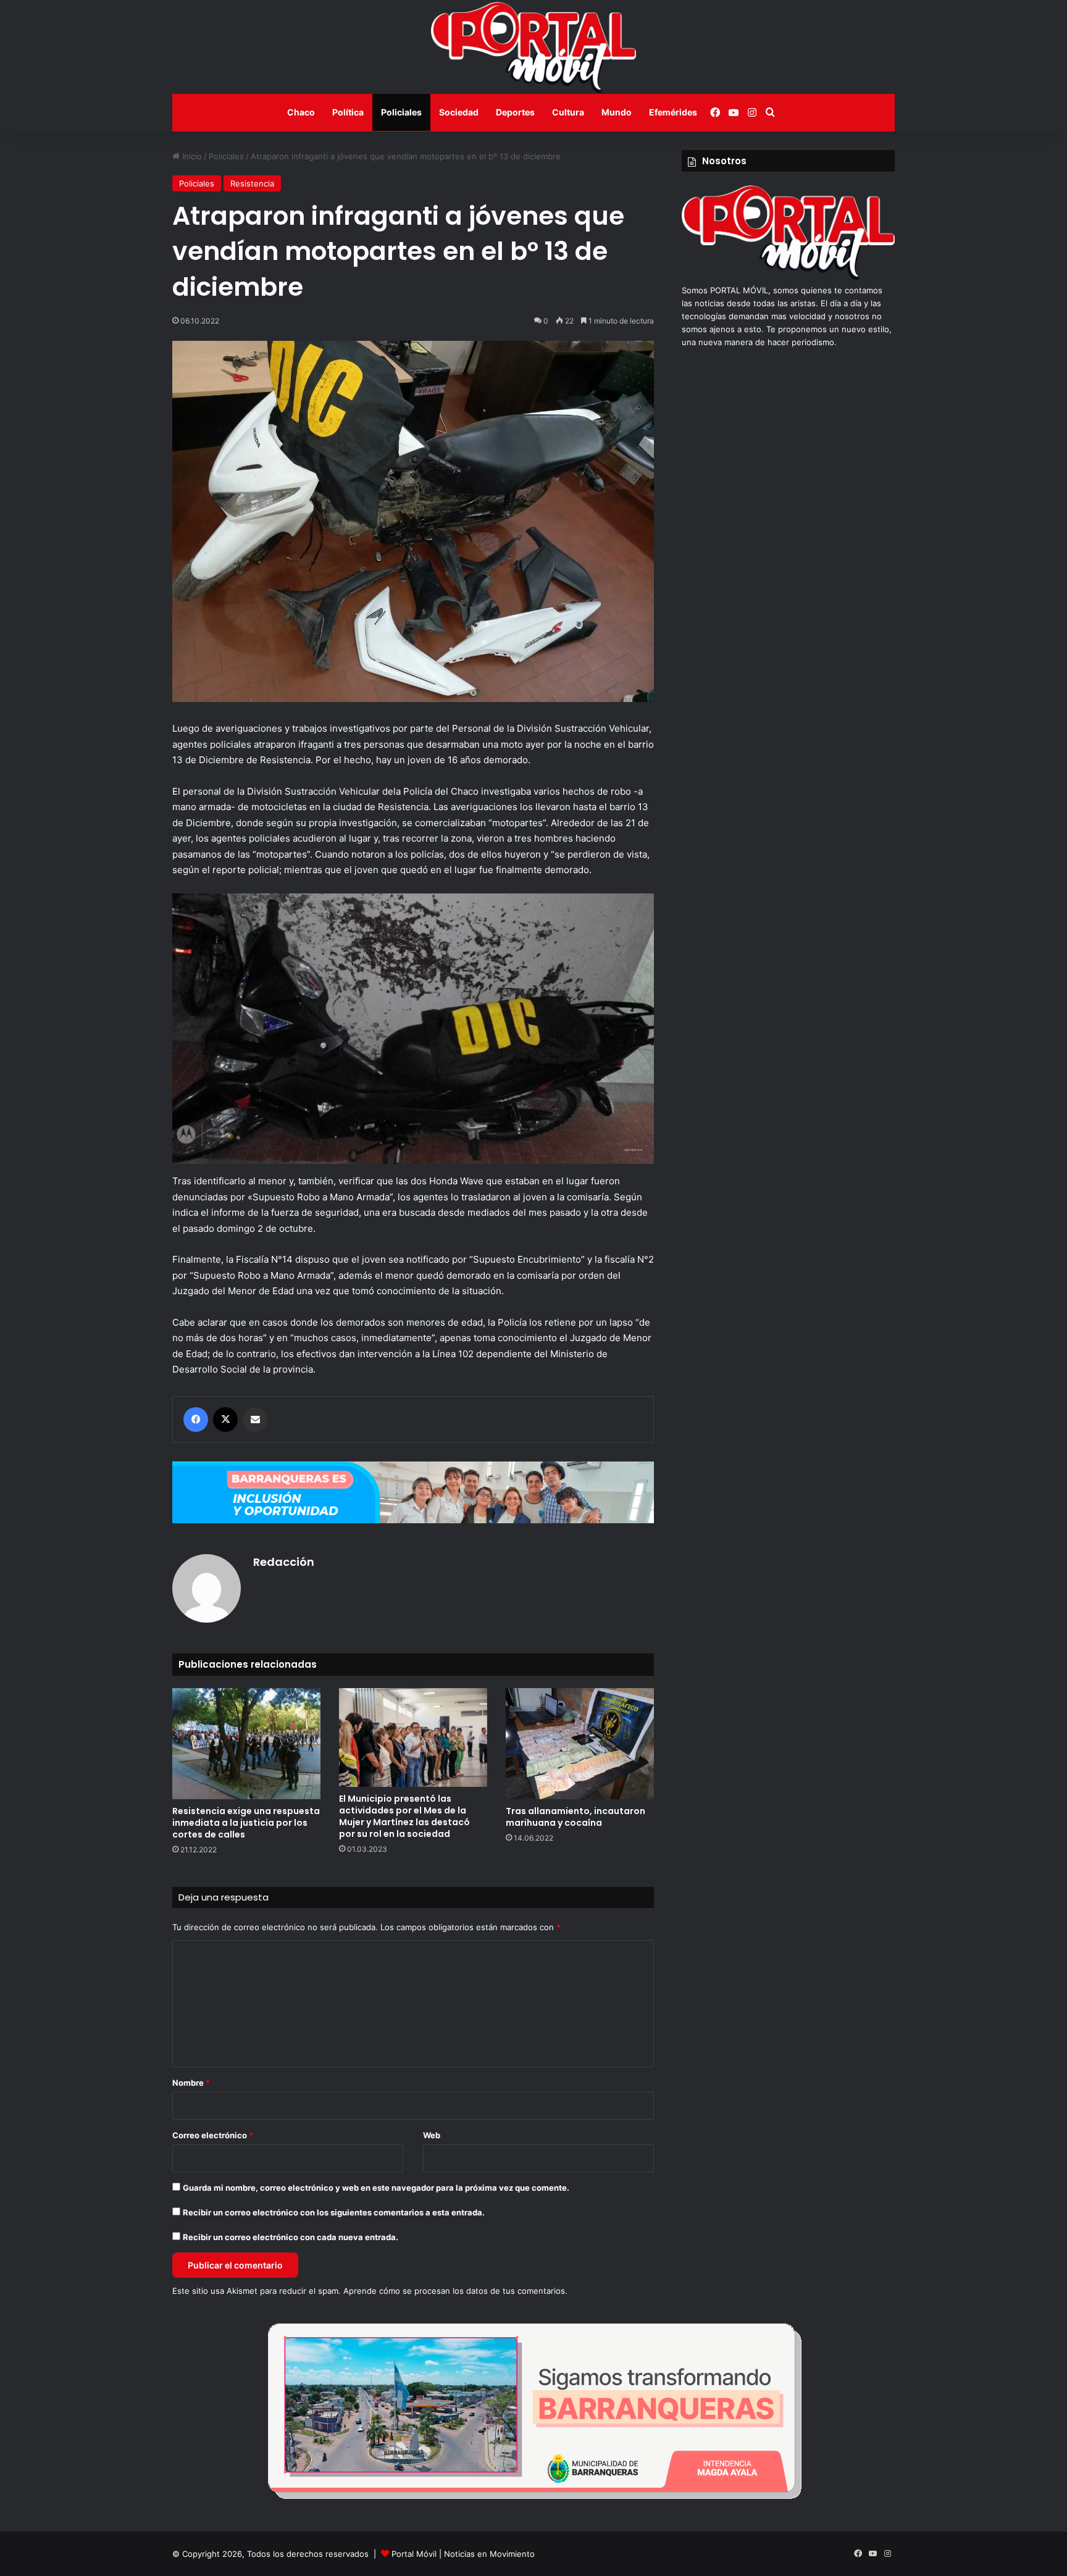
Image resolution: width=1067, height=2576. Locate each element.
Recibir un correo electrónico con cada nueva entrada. (291, 2237)
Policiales (401, 112)
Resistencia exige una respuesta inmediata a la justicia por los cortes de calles (246, 1823)
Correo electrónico (213, 2135)
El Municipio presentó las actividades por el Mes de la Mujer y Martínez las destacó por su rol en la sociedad (404, 1816)
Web (432, 2135)
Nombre (191, 2083)
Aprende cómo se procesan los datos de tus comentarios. (455, 2291)
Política (348, 112)
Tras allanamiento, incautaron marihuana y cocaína (575, 1817)
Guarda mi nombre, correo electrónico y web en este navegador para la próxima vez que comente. (376, 2188)
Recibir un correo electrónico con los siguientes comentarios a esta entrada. (334, 2212)
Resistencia (252, 183)
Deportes (515, 112)
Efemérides (673, 112)
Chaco (301, 112)
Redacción (284, 1562)
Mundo (617, 112)
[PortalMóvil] (788, 277)
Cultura (568, 112)
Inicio (191, 156)
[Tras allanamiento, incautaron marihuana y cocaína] (580, 1744)
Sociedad (459, 112)
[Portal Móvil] (533, 47)
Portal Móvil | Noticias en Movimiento (463, 2554)
